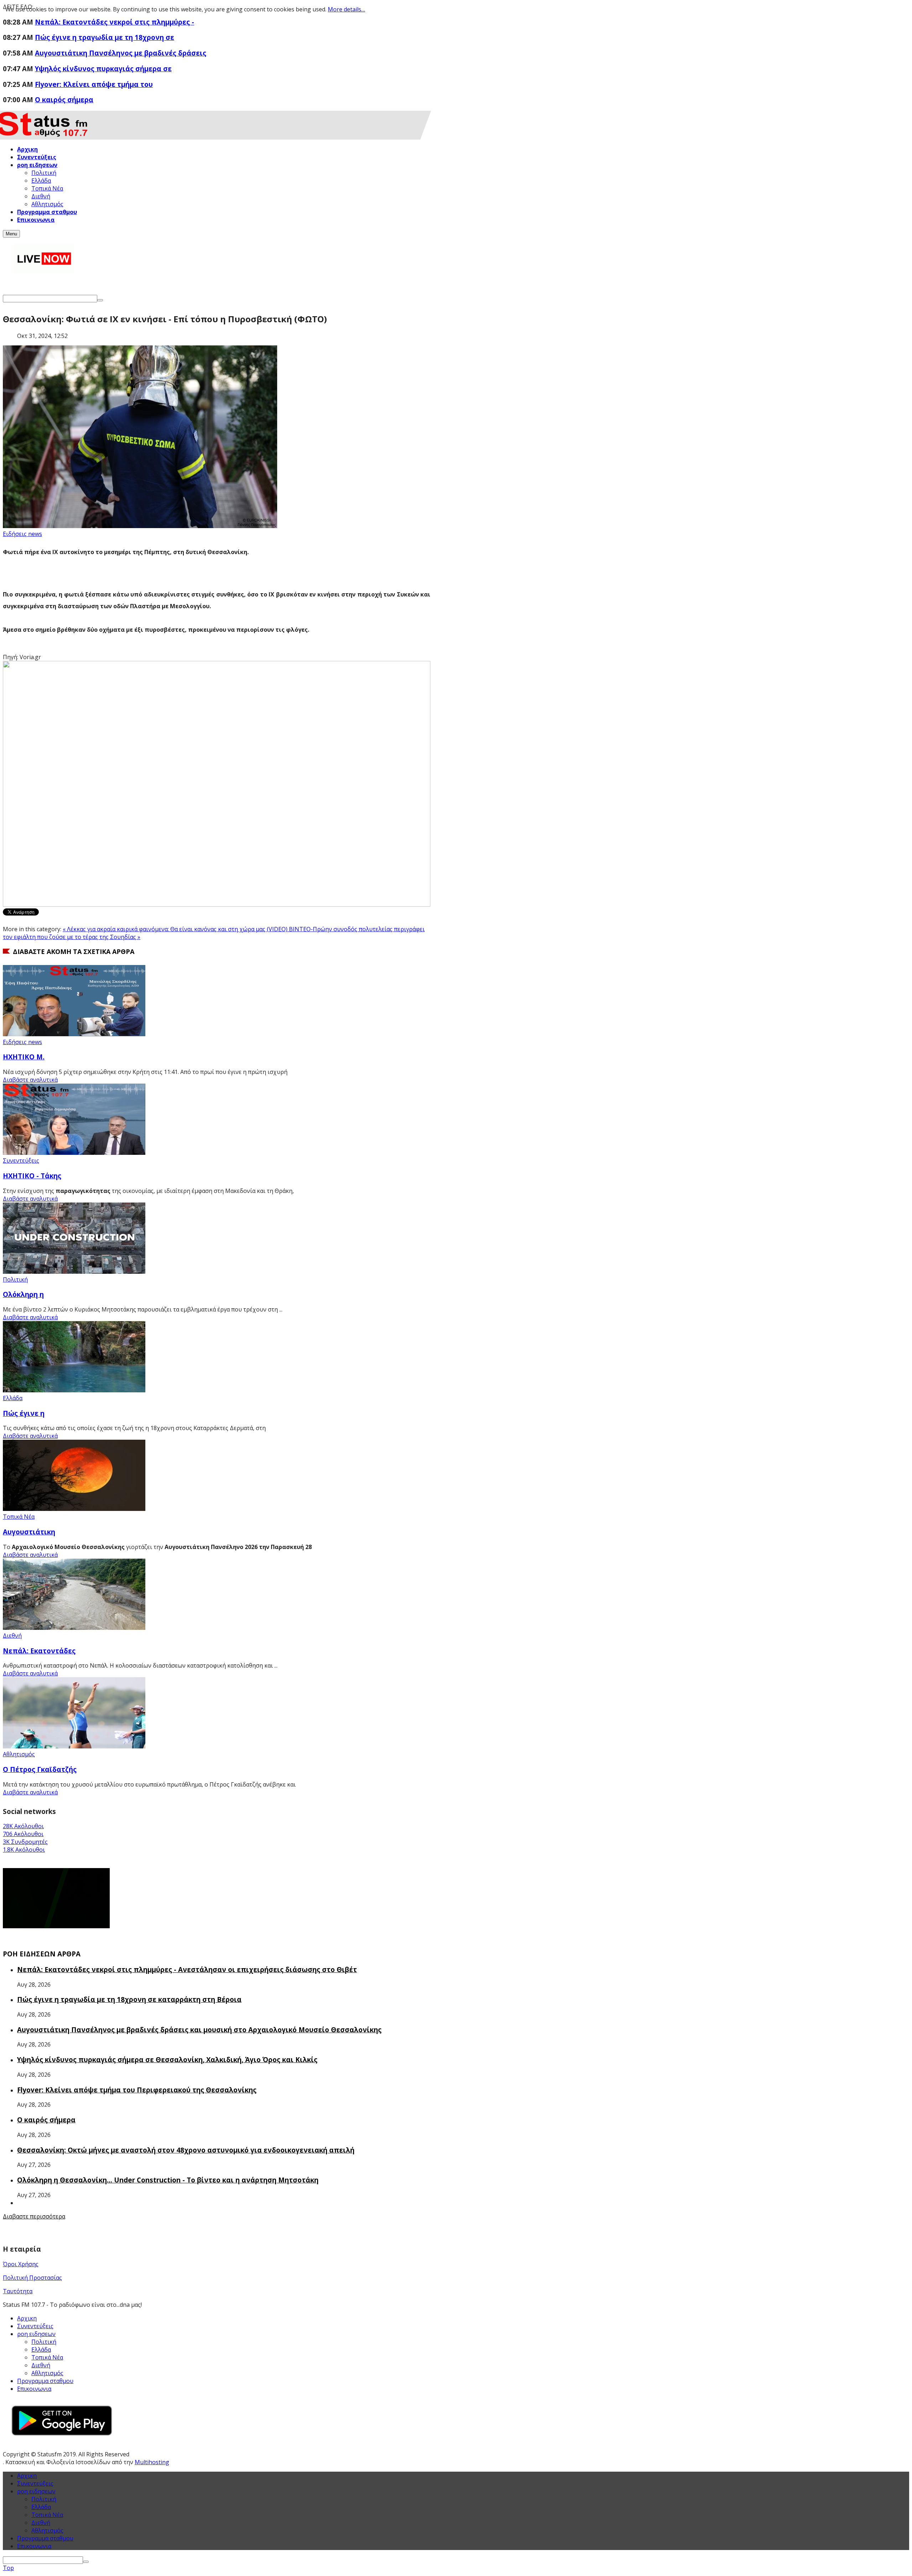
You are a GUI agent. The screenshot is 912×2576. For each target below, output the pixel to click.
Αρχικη (27, 2318)
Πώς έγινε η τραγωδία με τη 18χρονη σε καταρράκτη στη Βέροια (129, 1999)
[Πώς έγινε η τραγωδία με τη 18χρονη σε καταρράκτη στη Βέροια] (74, 1390)
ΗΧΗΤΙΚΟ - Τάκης (32, 1176)
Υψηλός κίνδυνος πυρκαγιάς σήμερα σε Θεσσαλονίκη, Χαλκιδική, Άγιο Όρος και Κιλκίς (167, 2059)
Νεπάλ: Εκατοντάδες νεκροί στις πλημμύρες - (115, 22)
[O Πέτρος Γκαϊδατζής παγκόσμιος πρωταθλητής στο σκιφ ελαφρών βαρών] (74, 1746)
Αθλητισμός (19, 1754)
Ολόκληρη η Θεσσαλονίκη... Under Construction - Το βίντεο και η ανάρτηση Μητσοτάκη (168, 2180)
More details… (346, 9)
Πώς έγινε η (24, 1413)
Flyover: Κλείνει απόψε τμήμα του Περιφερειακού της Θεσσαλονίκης (137, 2090)
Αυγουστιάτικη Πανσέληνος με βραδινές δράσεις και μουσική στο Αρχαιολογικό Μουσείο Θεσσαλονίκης (199, 2030)
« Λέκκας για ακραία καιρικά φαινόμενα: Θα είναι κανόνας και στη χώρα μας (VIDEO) (176, 929)
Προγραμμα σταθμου (45, 2381)
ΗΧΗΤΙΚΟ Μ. (24, 1057)
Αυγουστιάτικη (29, 1532)
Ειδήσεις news (22, 534)
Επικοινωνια (34, 2389)
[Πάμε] (100, 300)
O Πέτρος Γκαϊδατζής (40, 1769)
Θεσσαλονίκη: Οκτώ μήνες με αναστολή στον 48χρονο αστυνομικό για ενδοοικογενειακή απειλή (186, 2150)
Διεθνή (12, 1636)
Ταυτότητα (18, 2291)
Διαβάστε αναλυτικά (30, 1080)
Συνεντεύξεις (21, 1161)
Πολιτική (15, 1279)
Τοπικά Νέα (19, 1517)
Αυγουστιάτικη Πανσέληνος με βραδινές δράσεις (121, 53)
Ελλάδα (13, 1398)
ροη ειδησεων (36, 2491)
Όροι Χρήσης (21, 2264)
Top (8, 2568)
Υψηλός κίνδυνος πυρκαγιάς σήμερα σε (103, 69)
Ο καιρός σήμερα (64, 100)
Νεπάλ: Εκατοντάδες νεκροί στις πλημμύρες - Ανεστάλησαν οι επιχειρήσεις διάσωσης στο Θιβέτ (187, 1969)
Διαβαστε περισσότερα (34, 2216)
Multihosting (152, 2462)
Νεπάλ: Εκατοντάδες (39, 1651)
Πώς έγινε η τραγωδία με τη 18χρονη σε (105, 37)
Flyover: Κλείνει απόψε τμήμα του (94, 84)
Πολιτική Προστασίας (32, 2278)
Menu (11, 234)
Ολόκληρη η (23, 1294)
